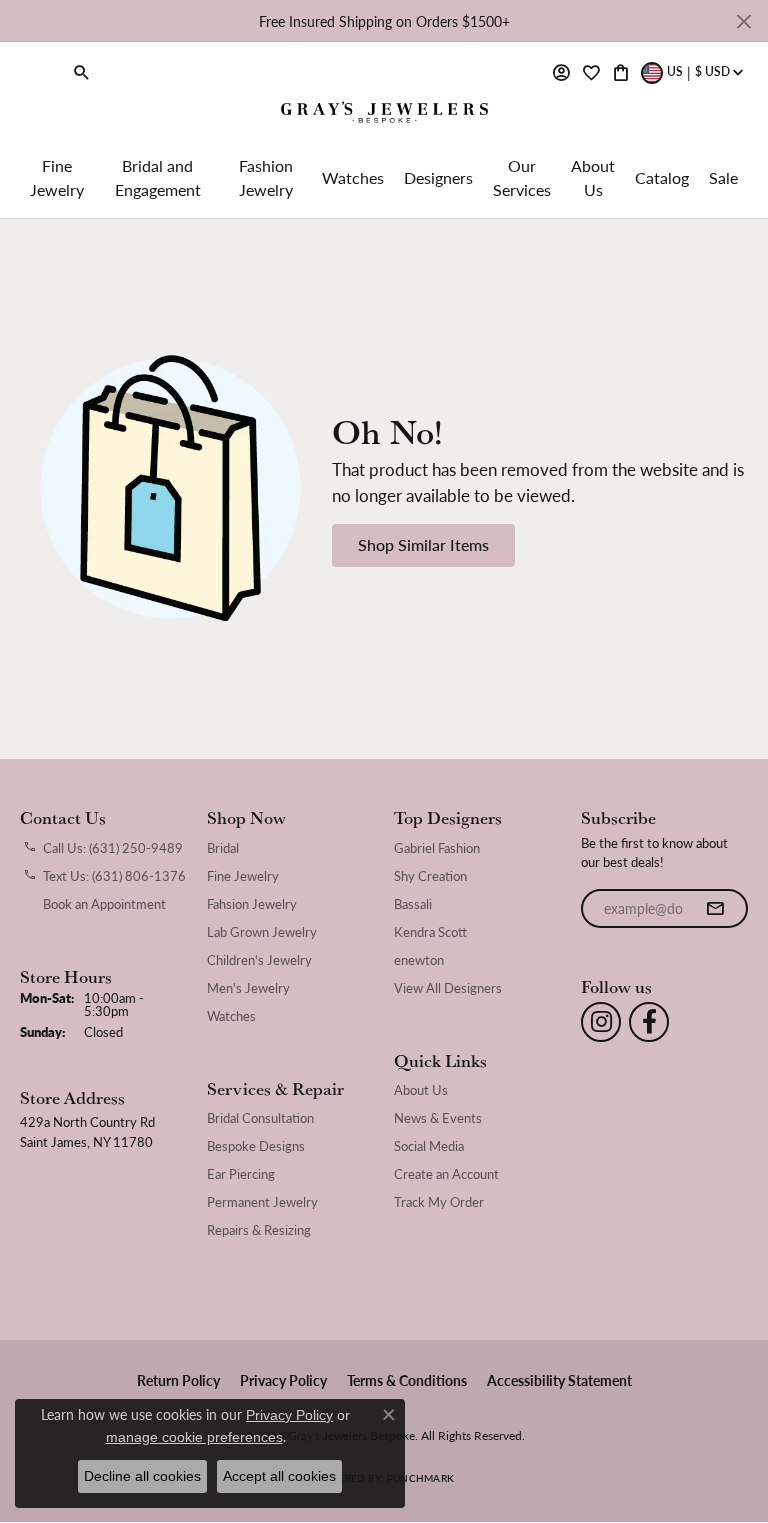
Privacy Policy (283, 1380)
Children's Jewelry (259, 960)
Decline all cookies (142, 1476)
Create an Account (446, 1174)
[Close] (743, 21)
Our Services (522, 177)
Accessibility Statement (559, 1380)
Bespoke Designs (256, 1146)
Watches (353, 177)
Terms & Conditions (407, 1380)
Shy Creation (430, 876)
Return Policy (178, 1380)
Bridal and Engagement (158, 177)
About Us (593, 177)
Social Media (429, 1146)
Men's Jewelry (248, 988)
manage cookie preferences (194, 1437)
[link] (38, 72)
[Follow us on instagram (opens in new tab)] (601, 1022)
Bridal (223, 848)
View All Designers (448, 988)
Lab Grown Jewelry (262, 932)
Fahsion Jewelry (252, 904)
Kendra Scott (430, 932)
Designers (438, 177)
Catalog (662, 177)
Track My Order (439, 1202)
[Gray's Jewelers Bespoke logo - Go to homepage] (384, 114)
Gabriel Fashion (437, 848)
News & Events (438, 1118)
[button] (82, 72)
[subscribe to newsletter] (715, 909)
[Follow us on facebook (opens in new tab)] (649, 1022)
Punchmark (420, 1478)
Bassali (413, 904)
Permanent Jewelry (262, 1202)
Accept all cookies (279, 1476)
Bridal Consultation (260, 1118)
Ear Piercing (241, 1174)
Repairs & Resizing (259, 1230)
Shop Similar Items (423, 544)
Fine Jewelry (57, 177)
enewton (419, 960)
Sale (723, 177)
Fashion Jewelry (266, 177)
